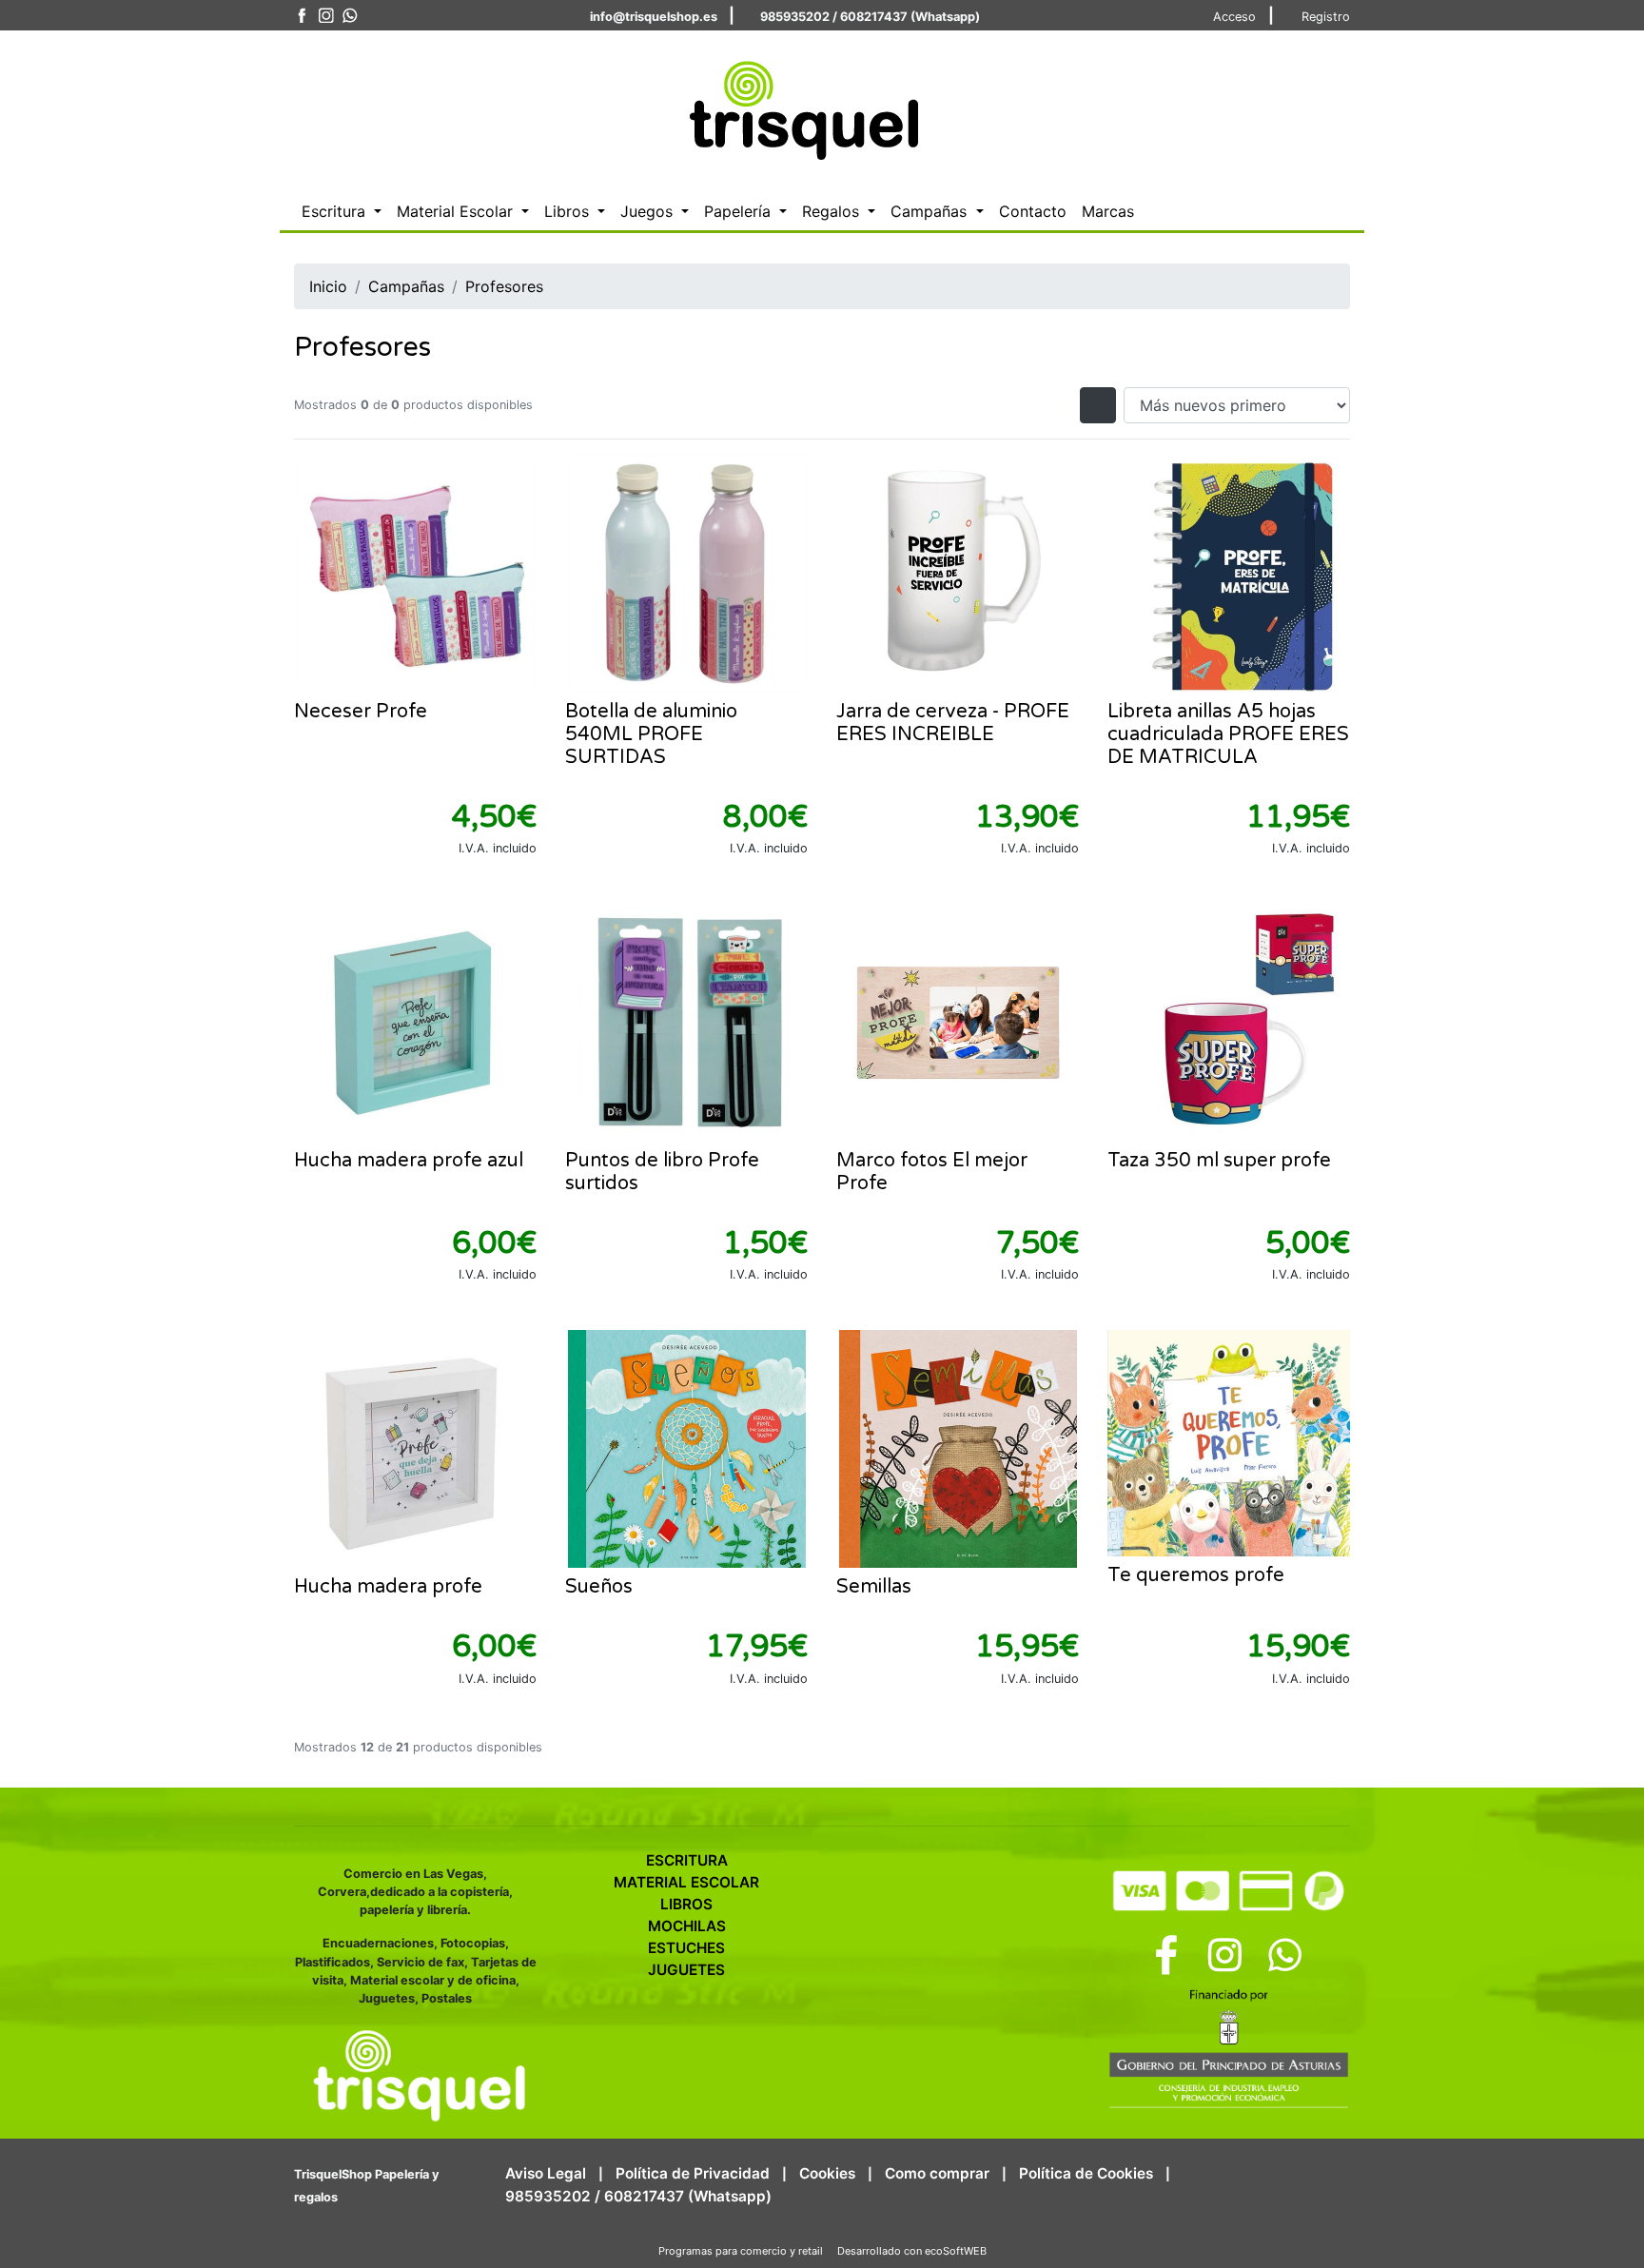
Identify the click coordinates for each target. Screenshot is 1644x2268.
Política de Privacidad (693, 2173)
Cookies (827, 2173)
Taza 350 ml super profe (1219, 1161)
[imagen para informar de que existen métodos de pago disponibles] (1229, 1887)
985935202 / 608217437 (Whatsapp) (870, 17)
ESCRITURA (687, 1860)
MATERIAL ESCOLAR (686, 1882)
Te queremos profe (1196, 1575)
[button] (342, 211)
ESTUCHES (686, 1948)
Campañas (406, 286)
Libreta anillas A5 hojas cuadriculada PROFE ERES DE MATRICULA (1228, 734)
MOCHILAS (687, 1926)
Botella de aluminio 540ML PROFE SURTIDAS (651, 734)
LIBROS (686, 1904)
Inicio (328, 286)
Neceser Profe (361, 712)
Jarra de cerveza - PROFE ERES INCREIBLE (953, 723)
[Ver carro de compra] (1342, 108)
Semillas (874, 1587)
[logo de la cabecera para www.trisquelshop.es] (800, 106)
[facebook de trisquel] (302, 16)
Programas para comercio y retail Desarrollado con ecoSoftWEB (822, 2251)
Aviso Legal (546, 2173)
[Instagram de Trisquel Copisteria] (326, 16)
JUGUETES (686, 1970)
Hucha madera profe (388, 1587)
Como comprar (937, 2173)
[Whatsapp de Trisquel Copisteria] (350, 16)
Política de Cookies (1086, 2173)
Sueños (599, 1587)
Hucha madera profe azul (409, 1161)
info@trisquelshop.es (654, 17)
